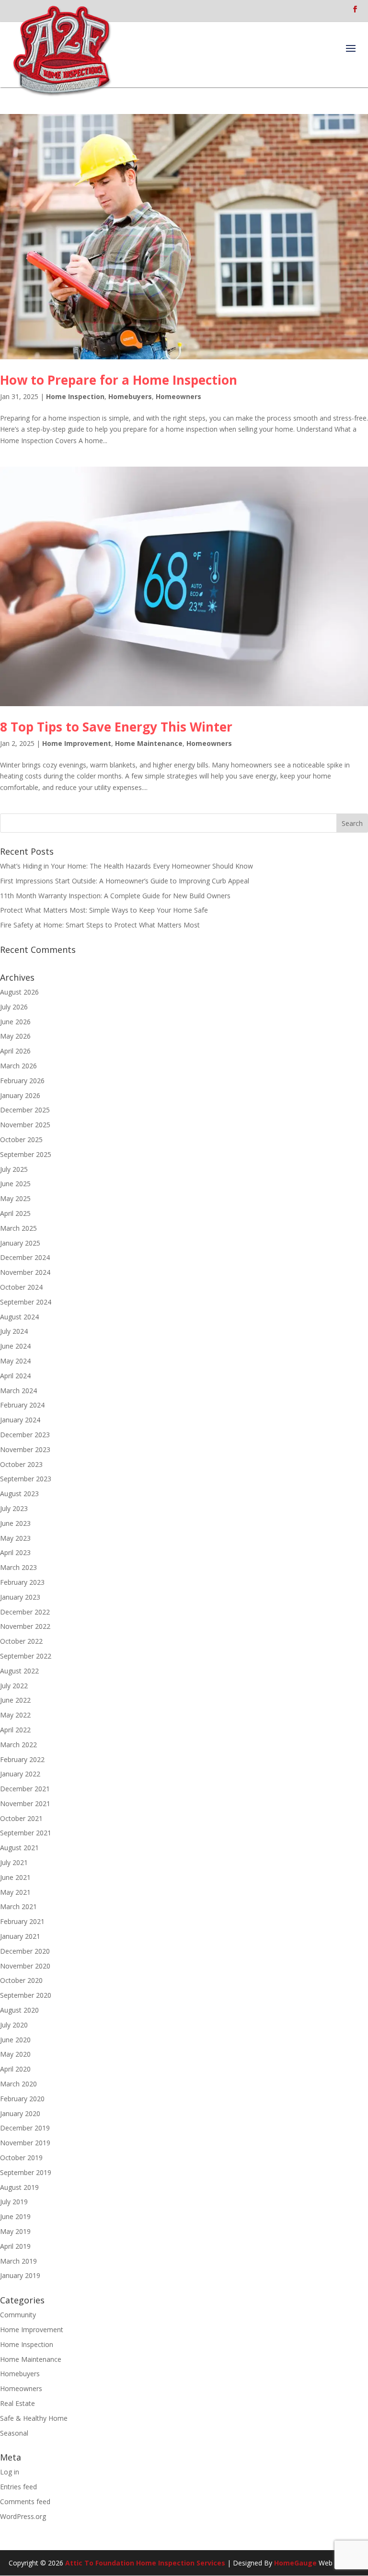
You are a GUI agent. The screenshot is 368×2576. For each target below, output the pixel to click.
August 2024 (19, 1317)
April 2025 (15, 1213)
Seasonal (14, 2433)
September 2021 (26, 1833)
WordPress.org (23, 2516)
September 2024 (26, 1302)
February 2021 (22, 1921)
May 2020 (15, 2054)
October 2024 (21, 1287)
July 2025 (14, 1169)
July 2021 (14, 1862)
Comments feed (25, 2502)
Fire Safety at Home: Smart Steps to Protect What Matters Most (100, 925)
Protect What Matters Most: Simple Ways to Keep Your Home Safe (104, 910)
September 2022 (26, 1656)
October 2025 (21, 1139)
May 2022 (15, 1715)
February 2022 (22, 1759)
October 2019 (21, 2158)
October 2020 (21, 1980)
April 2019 (15, 2246)
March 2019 (18, 2261)
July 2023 (14, 1508)
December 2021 (25, 1789)
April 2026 (15, 1051)
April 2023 (15, 1552)
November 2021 (25, 1803)
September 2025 (26, 1154)
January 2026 (20, 1095)
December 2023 (25, 1435)
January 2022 (20, 1774)
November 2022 (25, 1626)
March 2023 (18, 1567)
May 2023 (15, 1538)
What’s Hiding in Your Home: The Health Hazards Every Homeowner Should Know (126, 866)
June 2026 (15, 1022)
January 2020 (20, 2113)
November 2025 (25, 1125)
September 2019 (26, 2172)
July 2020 (14, 2025)
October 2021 (21, 1818)
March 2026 (18, 1066)
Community (18, 2315)
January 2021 (20, 1936)
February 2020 (22, 2099)
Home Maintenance (149, 743)
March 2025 (18, 1228)
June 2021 (15, 1877)
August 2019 (19, 2187)
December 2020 (25, 1951)
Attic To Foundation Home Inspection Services (145, 2563)
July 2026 (14, 1007)
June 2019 (15, 2216)
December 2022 (25, 1612)
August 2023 (19, 1494)
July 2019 (14, 2202)
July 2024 (14, 1331)
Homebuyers (130, 396)
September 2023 (26, 1479)
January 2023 (20, 1597)
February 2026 (22, 1081)
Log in (10, 2472)
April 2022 (15, 1730)
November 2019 (25, 2143)
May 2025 (15, 1198)
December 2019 (25, 2128)
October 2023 (21, 1464)
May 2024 (15, 1361)
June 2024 (15, 1346)
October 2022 (21, 1641)
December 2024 (25, 1257)
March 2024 (18, 1391)
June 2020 (15, 2040)
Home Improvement (77, 743)
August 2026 (19, 992)
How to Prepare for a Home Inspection (119, 380)
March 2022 (18, 1745)
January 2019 (20, 2275)
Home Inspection (75, 396)
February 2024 (22, 1405)
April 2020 (15, 2069)
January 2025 (20, 1243)
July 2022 (14, 1686)
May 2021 (15, 1892)
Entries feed (18, 2487)
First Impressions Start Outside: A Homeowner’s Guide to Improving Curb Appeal (125, 881)
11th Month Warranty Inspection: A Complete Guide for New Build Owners (115, 896)
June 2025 (15, 1184)
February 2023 (22, 1582)
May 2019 (15, 2231)
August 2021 (19, 1848)
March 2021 (18, 1906)
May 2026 (15, 1036)
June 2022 (15, 1700)
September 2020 (26, 1995)
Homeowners (178, 396)
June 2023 (15, 1523)
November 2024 (25, 1272)
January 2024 (20, 1420)
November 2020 (25, 1966)
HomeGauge (295, 2563)
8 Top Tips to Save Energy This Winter (116, 727)
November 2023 (25, 1449)
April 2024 (15, 1376)
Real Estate (17, 2403)
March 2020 (18, 2084)
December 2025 (25, 1110)
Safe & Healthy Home (34, 2418)
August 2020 (19, 2010)
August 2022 (19, 1671)
